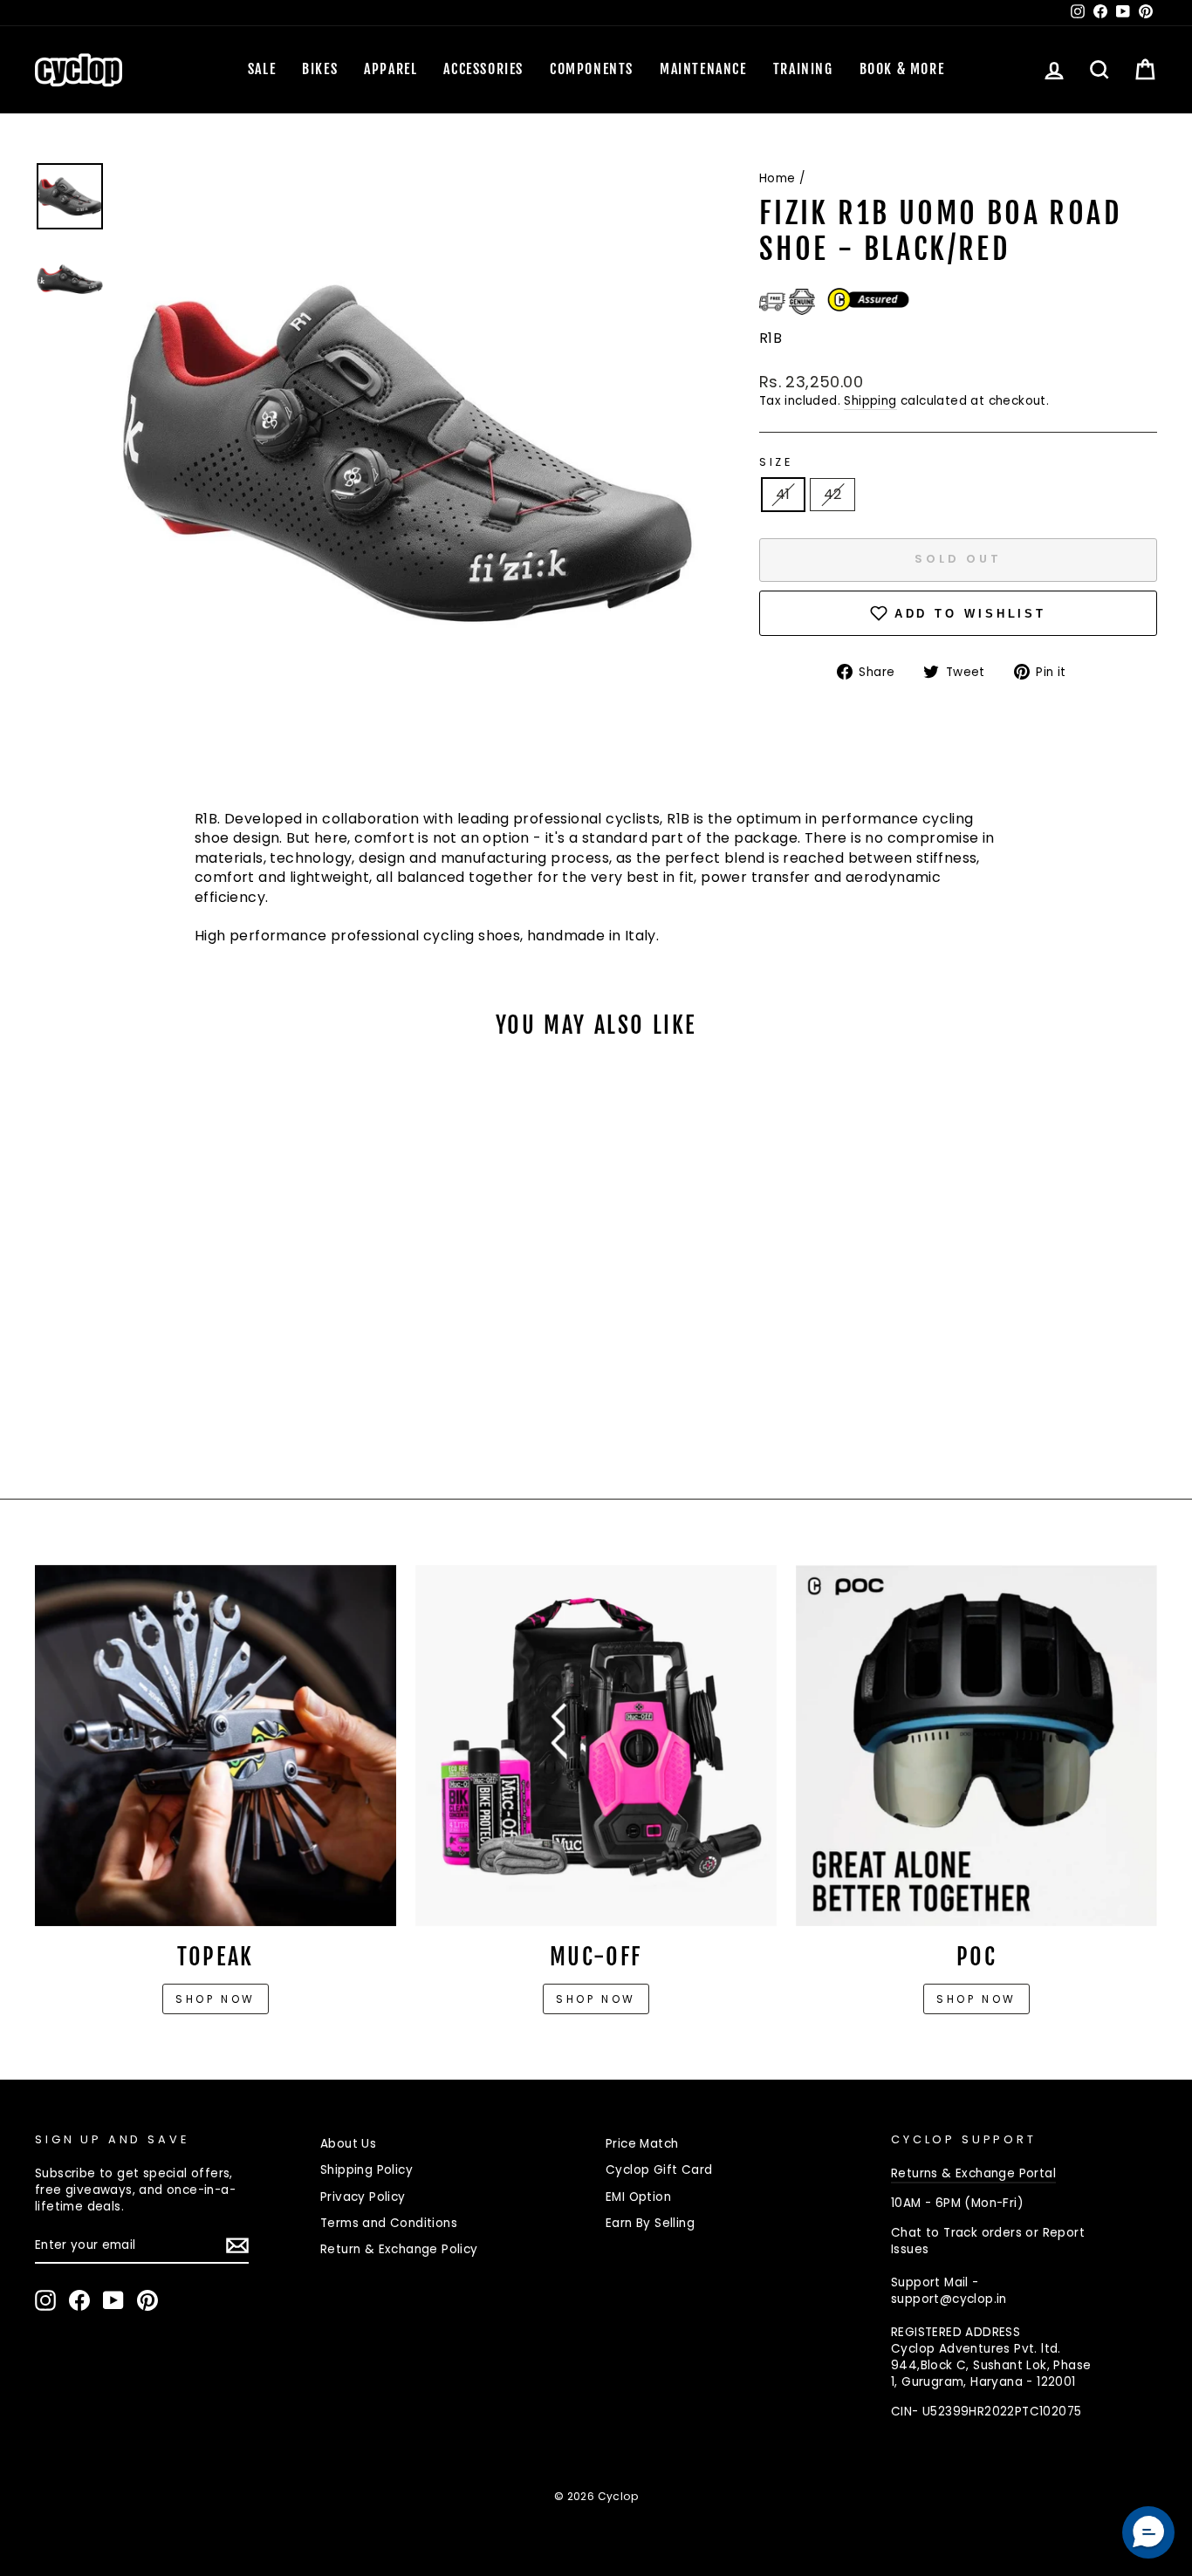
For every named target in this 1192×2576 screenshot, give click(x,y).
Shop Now (596, 1999)
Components (592, 69)
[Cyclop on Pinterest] (147, 2300)
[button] (1148, 2532)
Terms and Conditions (389, 2223)
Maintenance (703, 69)
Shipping (870, 401)
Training (803, 69)
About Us (348, 2144)
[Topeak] (216, 1746)
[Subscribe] (237, 2245)
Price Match (642, 2144)
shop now (976, 1999)
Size (776, 462)
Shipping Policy (367, 2170)
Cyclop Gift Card (659, 2170)
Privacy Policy (363, 2197)
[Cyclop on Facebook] (79, 2300)
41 (783, 494)
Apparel (390, 69)
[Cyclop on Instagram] (45, 2300)
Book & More (902, 69)
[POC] (976, 1746)
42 (833, 494)
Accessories (483, 69)
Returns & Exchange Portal (973, 2173)
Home (778, 178)
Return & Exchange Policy (399, 2249)
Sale (262, 69)
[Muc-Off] (596, 1746)
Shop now (216, 1999)
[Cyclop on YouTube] (113, 2300)
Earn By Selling (650, 2223)
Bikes (320, 69)
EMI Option (638, 2197)
